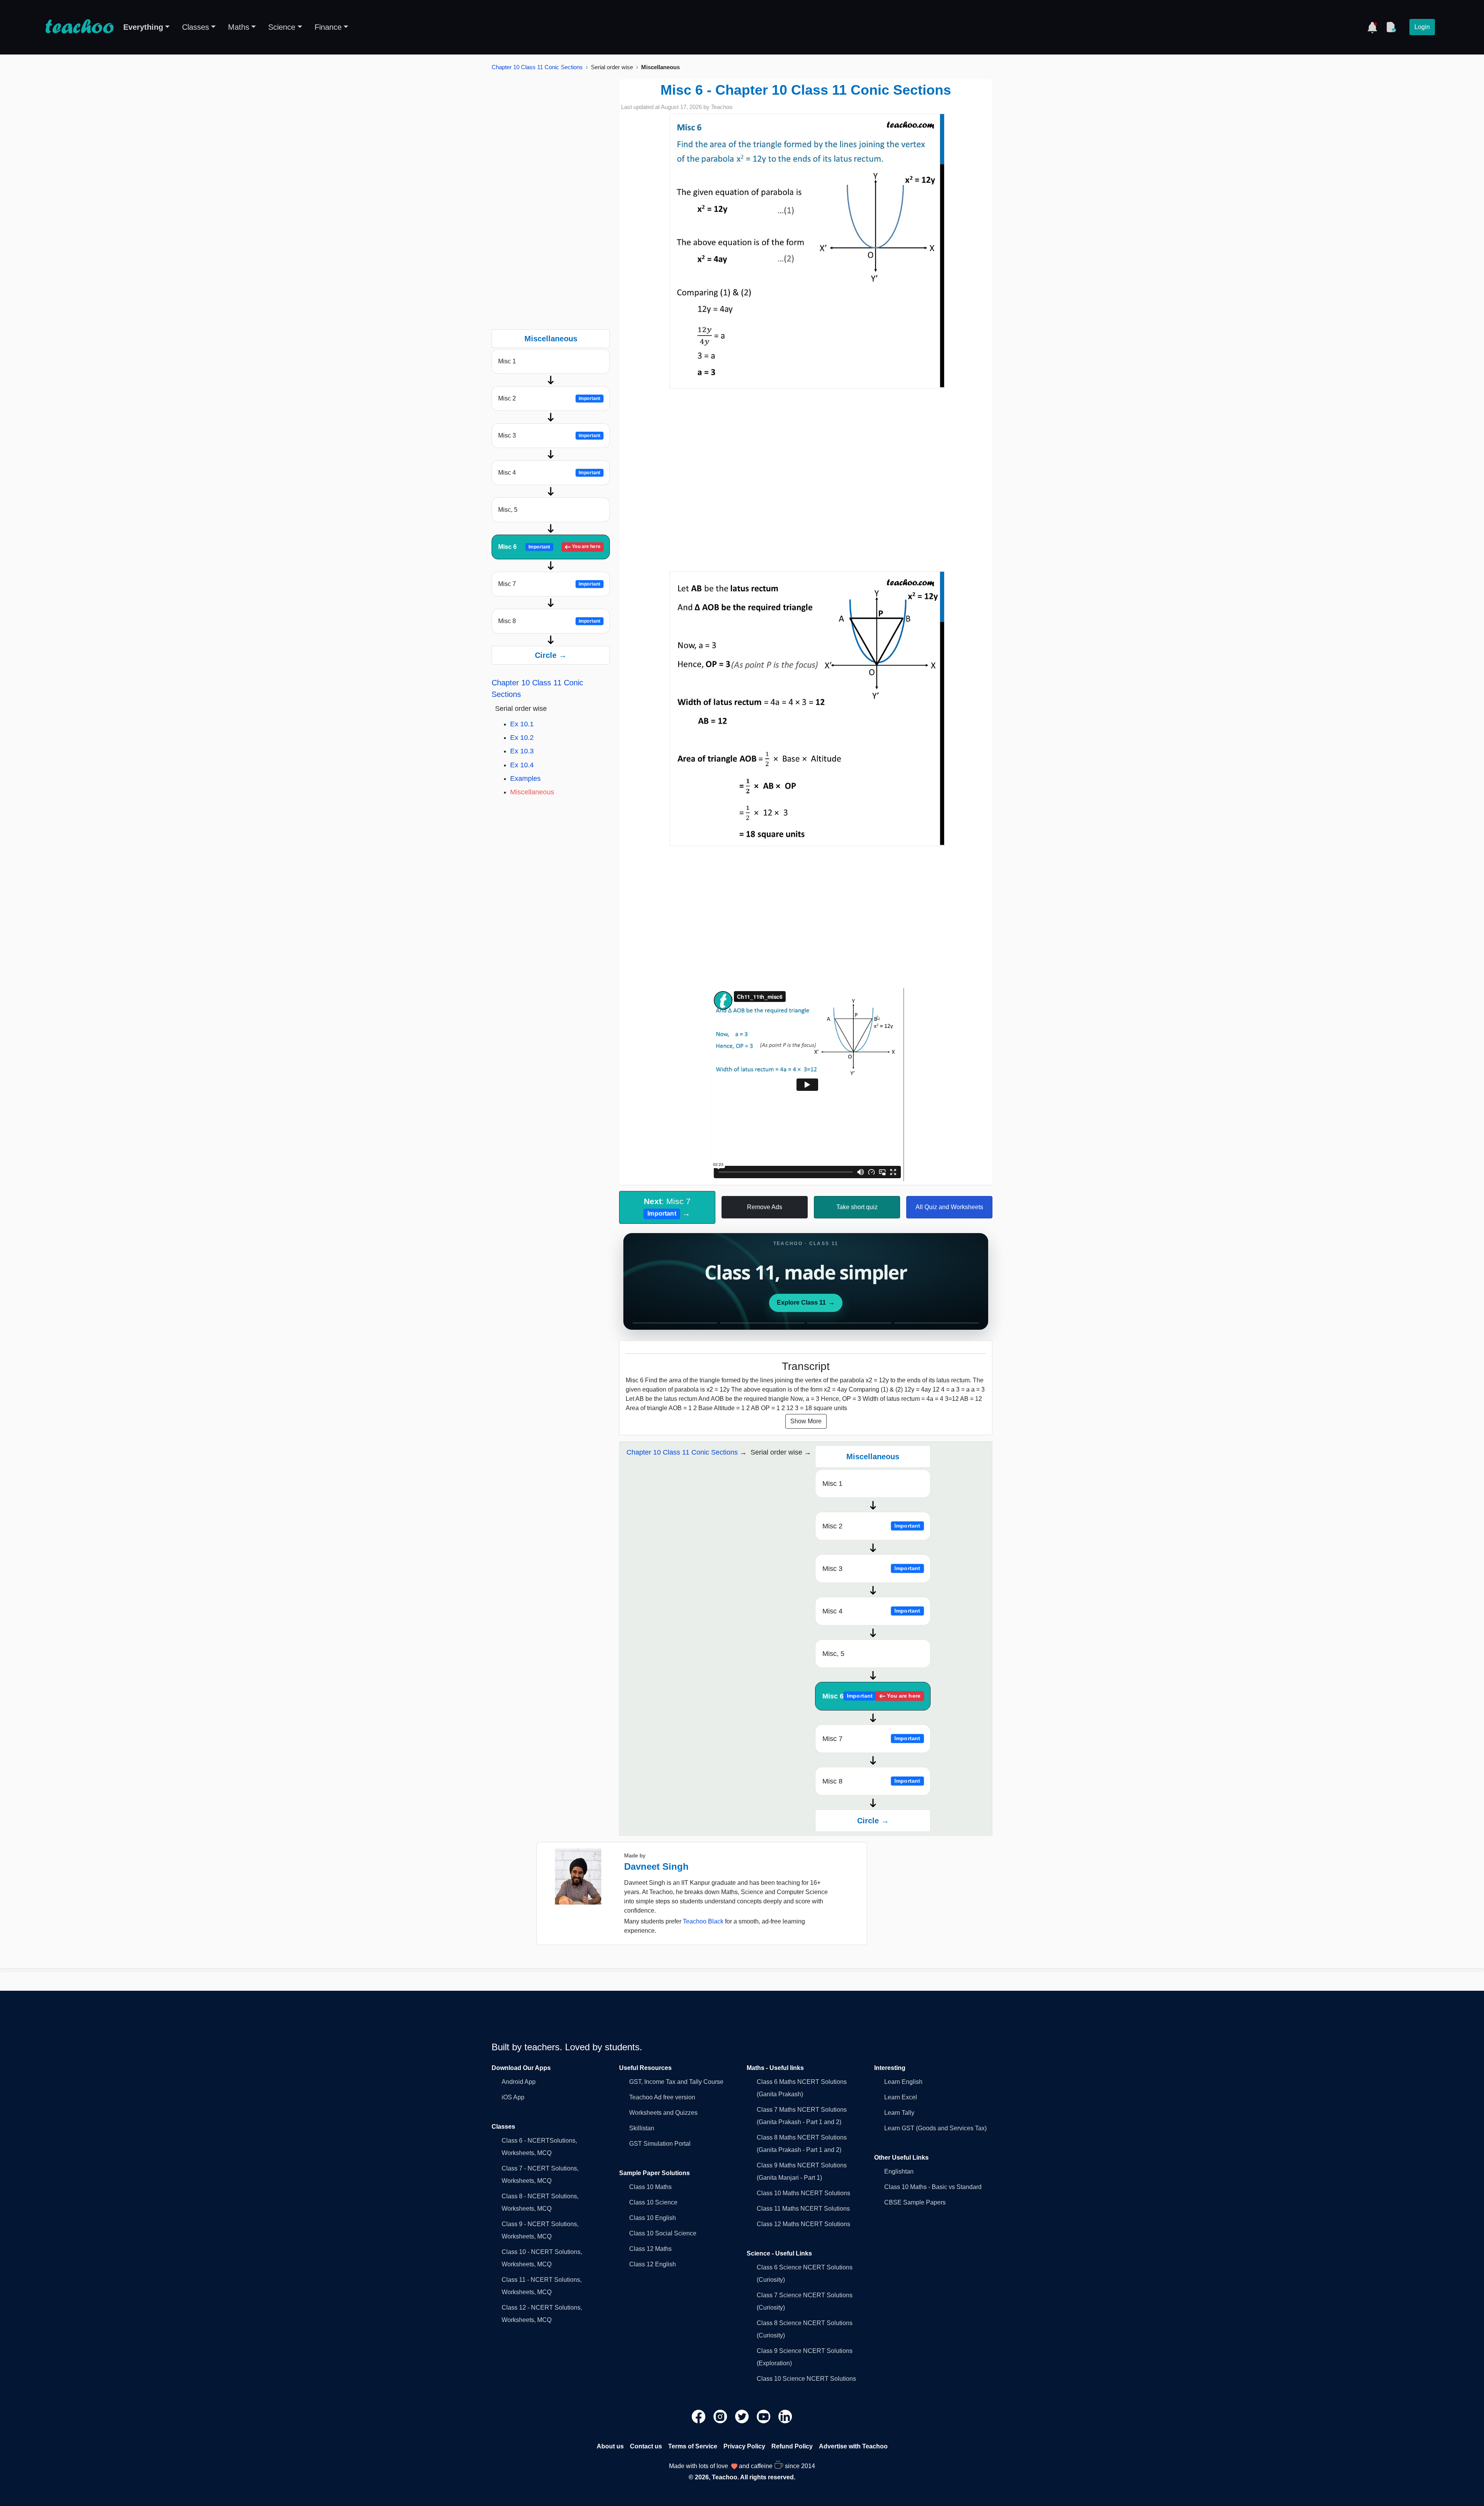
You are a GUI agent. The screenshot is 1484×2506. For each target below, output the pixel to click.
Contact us (646, 2446)
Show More (806, 1421)
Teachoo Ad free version (662, 2097)
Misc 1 (507, 361)
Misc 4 (549, 473)
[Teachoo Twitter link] (743, 2416)
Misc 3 (549, 435)
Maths (239, 27)
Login (1422, 27)
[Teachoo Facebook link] (699, 2416)
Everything (143, 27)
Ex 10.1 (522, 724)
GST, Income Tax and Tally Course (676, 2082)
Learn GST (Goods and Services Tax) (935, 2128)
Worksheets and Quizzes (663, 2113)
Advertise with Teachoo (853, 2446)
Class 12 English (653, 2264)
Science (282, 27)
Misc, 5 (508, 510)
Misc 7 (549, 584)
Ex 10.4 (522, 765)
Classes (196, 27)
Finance (328, 27)
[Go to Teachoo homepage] (79, 27)
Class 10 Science (653, 2202)
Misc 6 (549, 547)
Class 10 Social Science (663, 2233)
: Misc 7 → (667, 1207)
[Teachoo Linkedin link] (785, 2416)
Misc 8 (549, 621)
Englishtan (899, 2171)
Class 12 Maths (650, 2249)
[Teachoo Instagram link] (721, 2416)
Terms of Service (693, 2446)
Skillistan (642, 2128)
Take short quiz (857, 1207)
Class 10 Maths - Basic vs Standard (933, 2187)
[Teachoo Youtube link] (764, 2416)
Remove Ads (765, 1207)
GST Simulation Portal (660, 2144)
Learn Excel (901, 2097)
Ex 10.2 (522, 738)
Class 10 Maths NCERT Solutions (803, 2193)
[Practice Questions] (1391, 27)
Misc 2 (549, 398)
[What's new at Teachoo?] (1372, 27)
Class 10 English (653, 2218)
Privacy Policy (744, 2446)
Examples (525, 779)
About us (610, 2446)
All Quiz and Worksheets (949, 1207)
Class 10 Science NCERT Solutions (806, 2379)
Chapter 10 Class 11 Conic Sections (537, 67)
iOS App (513, 2097)
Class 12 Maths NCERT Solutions (803, 2224)
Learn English (903, 2082)
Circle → (551, 655)
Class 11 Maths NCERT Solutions (803, 2209)
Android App (519, 2082)
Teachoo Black (703, 1921)
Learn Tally (899, 2113)
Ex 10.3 (522, 751)
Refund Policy (792, 2446)
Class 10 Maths (650, 2187)
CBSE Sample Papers (915, 2202)
